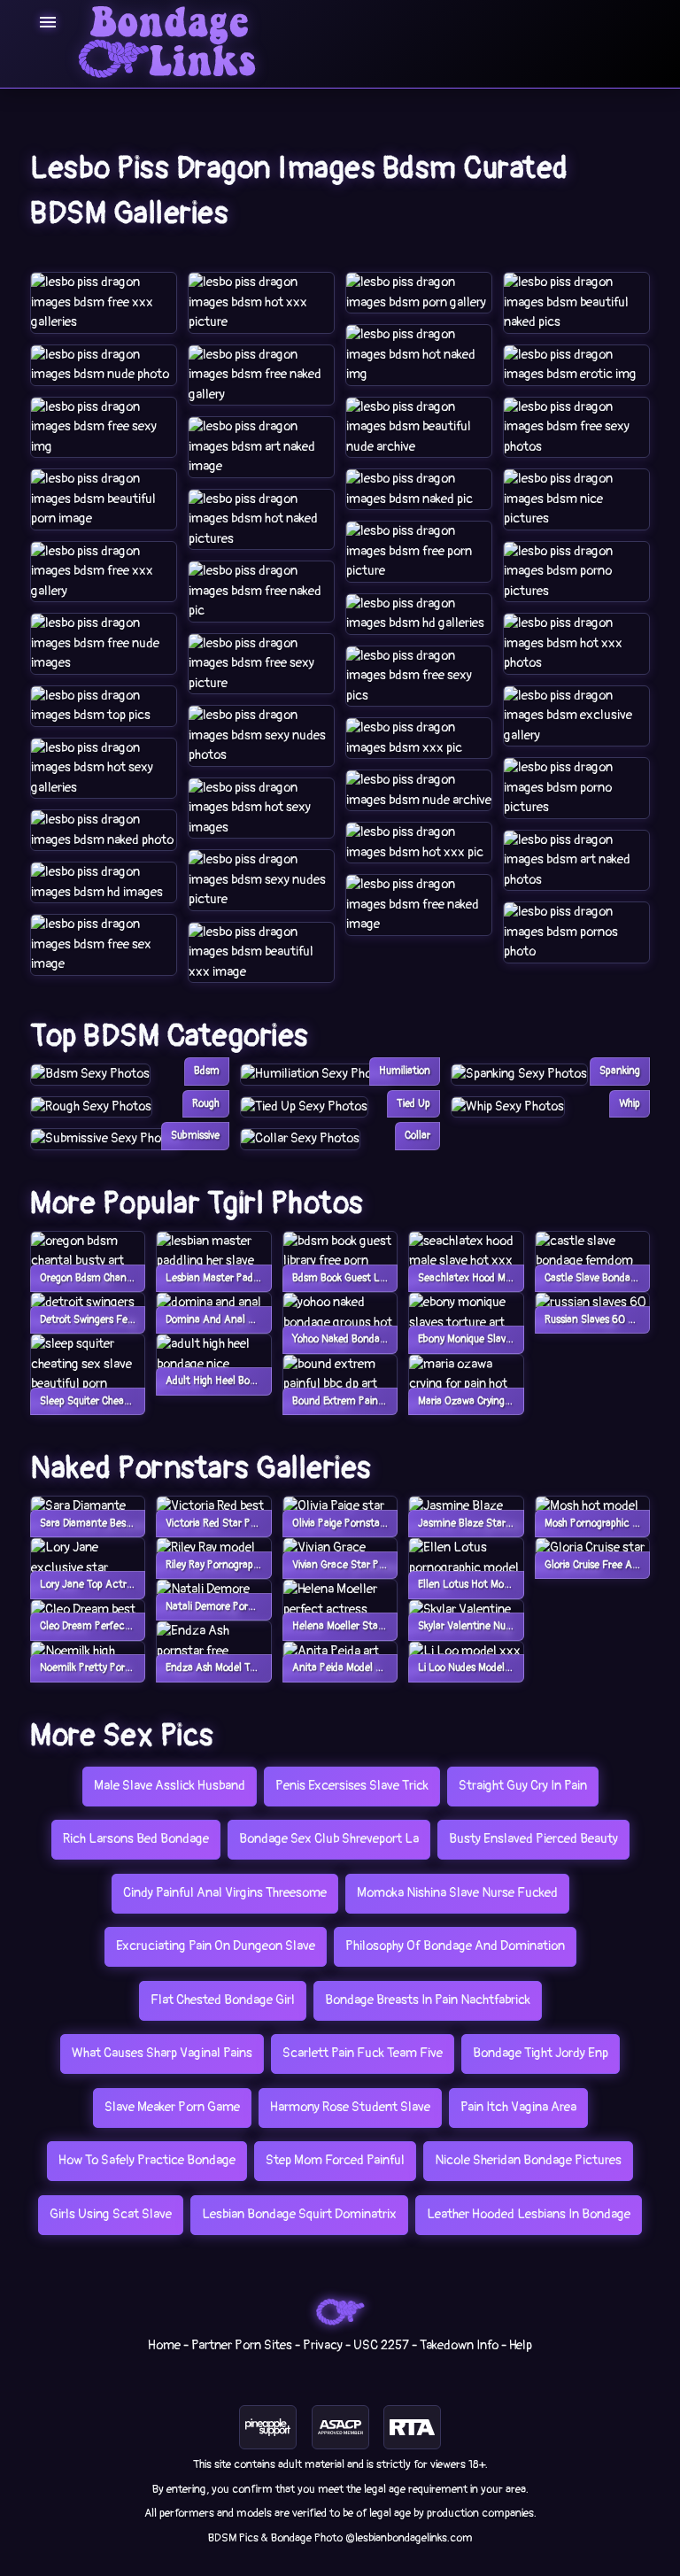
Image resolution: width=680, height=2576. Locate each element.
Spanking (620, 1071)
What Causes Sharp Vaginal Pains (162, 2053)
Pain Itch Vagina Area (518, 2107)
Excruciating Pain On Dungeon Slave (216, 1946)
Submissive (195, 1136)
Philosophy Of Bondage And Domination (455, 1946)
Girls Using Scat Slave (111, 2214)
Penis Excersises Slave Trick (352, 1786)
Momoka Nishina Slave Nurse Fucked (457, 1893)
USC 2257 (381, 2345)
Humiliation (405, 1071)
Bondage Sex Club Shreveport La (329, 1839)
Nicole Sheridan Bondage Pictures (528, 2160)
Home (164, 2345)
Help (521, 2345)
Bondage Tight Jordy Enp (541, 2053)
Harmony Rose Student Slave (350, 2107)
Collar (417, 1136)
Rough (206, 1104)
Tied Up (413, 1104)
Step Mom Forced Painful (335, 2160)
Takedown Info (459, 2345)
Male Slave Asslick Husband (170, 1786)
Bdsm (207, 1071)
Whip (630, 1104)
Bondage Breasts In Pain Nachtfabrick (428, 2000)
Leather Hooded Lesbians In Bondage (529, 2214)
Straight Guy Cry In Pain (523, 1786)
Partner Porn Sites (242, 2345)
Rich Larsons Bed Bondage (136, 1839)
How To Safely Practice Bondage (147, 2160)
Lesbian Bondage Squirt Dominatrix (299, 2214)
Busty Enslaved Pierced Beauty (533, 1839)
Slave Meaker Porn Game (172, 2107)
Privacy (323, 2345)
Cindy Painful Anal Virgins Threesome (225, 1893)
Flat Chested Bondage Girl (223, 2000)
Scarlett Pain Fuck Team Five (363, 2053)
